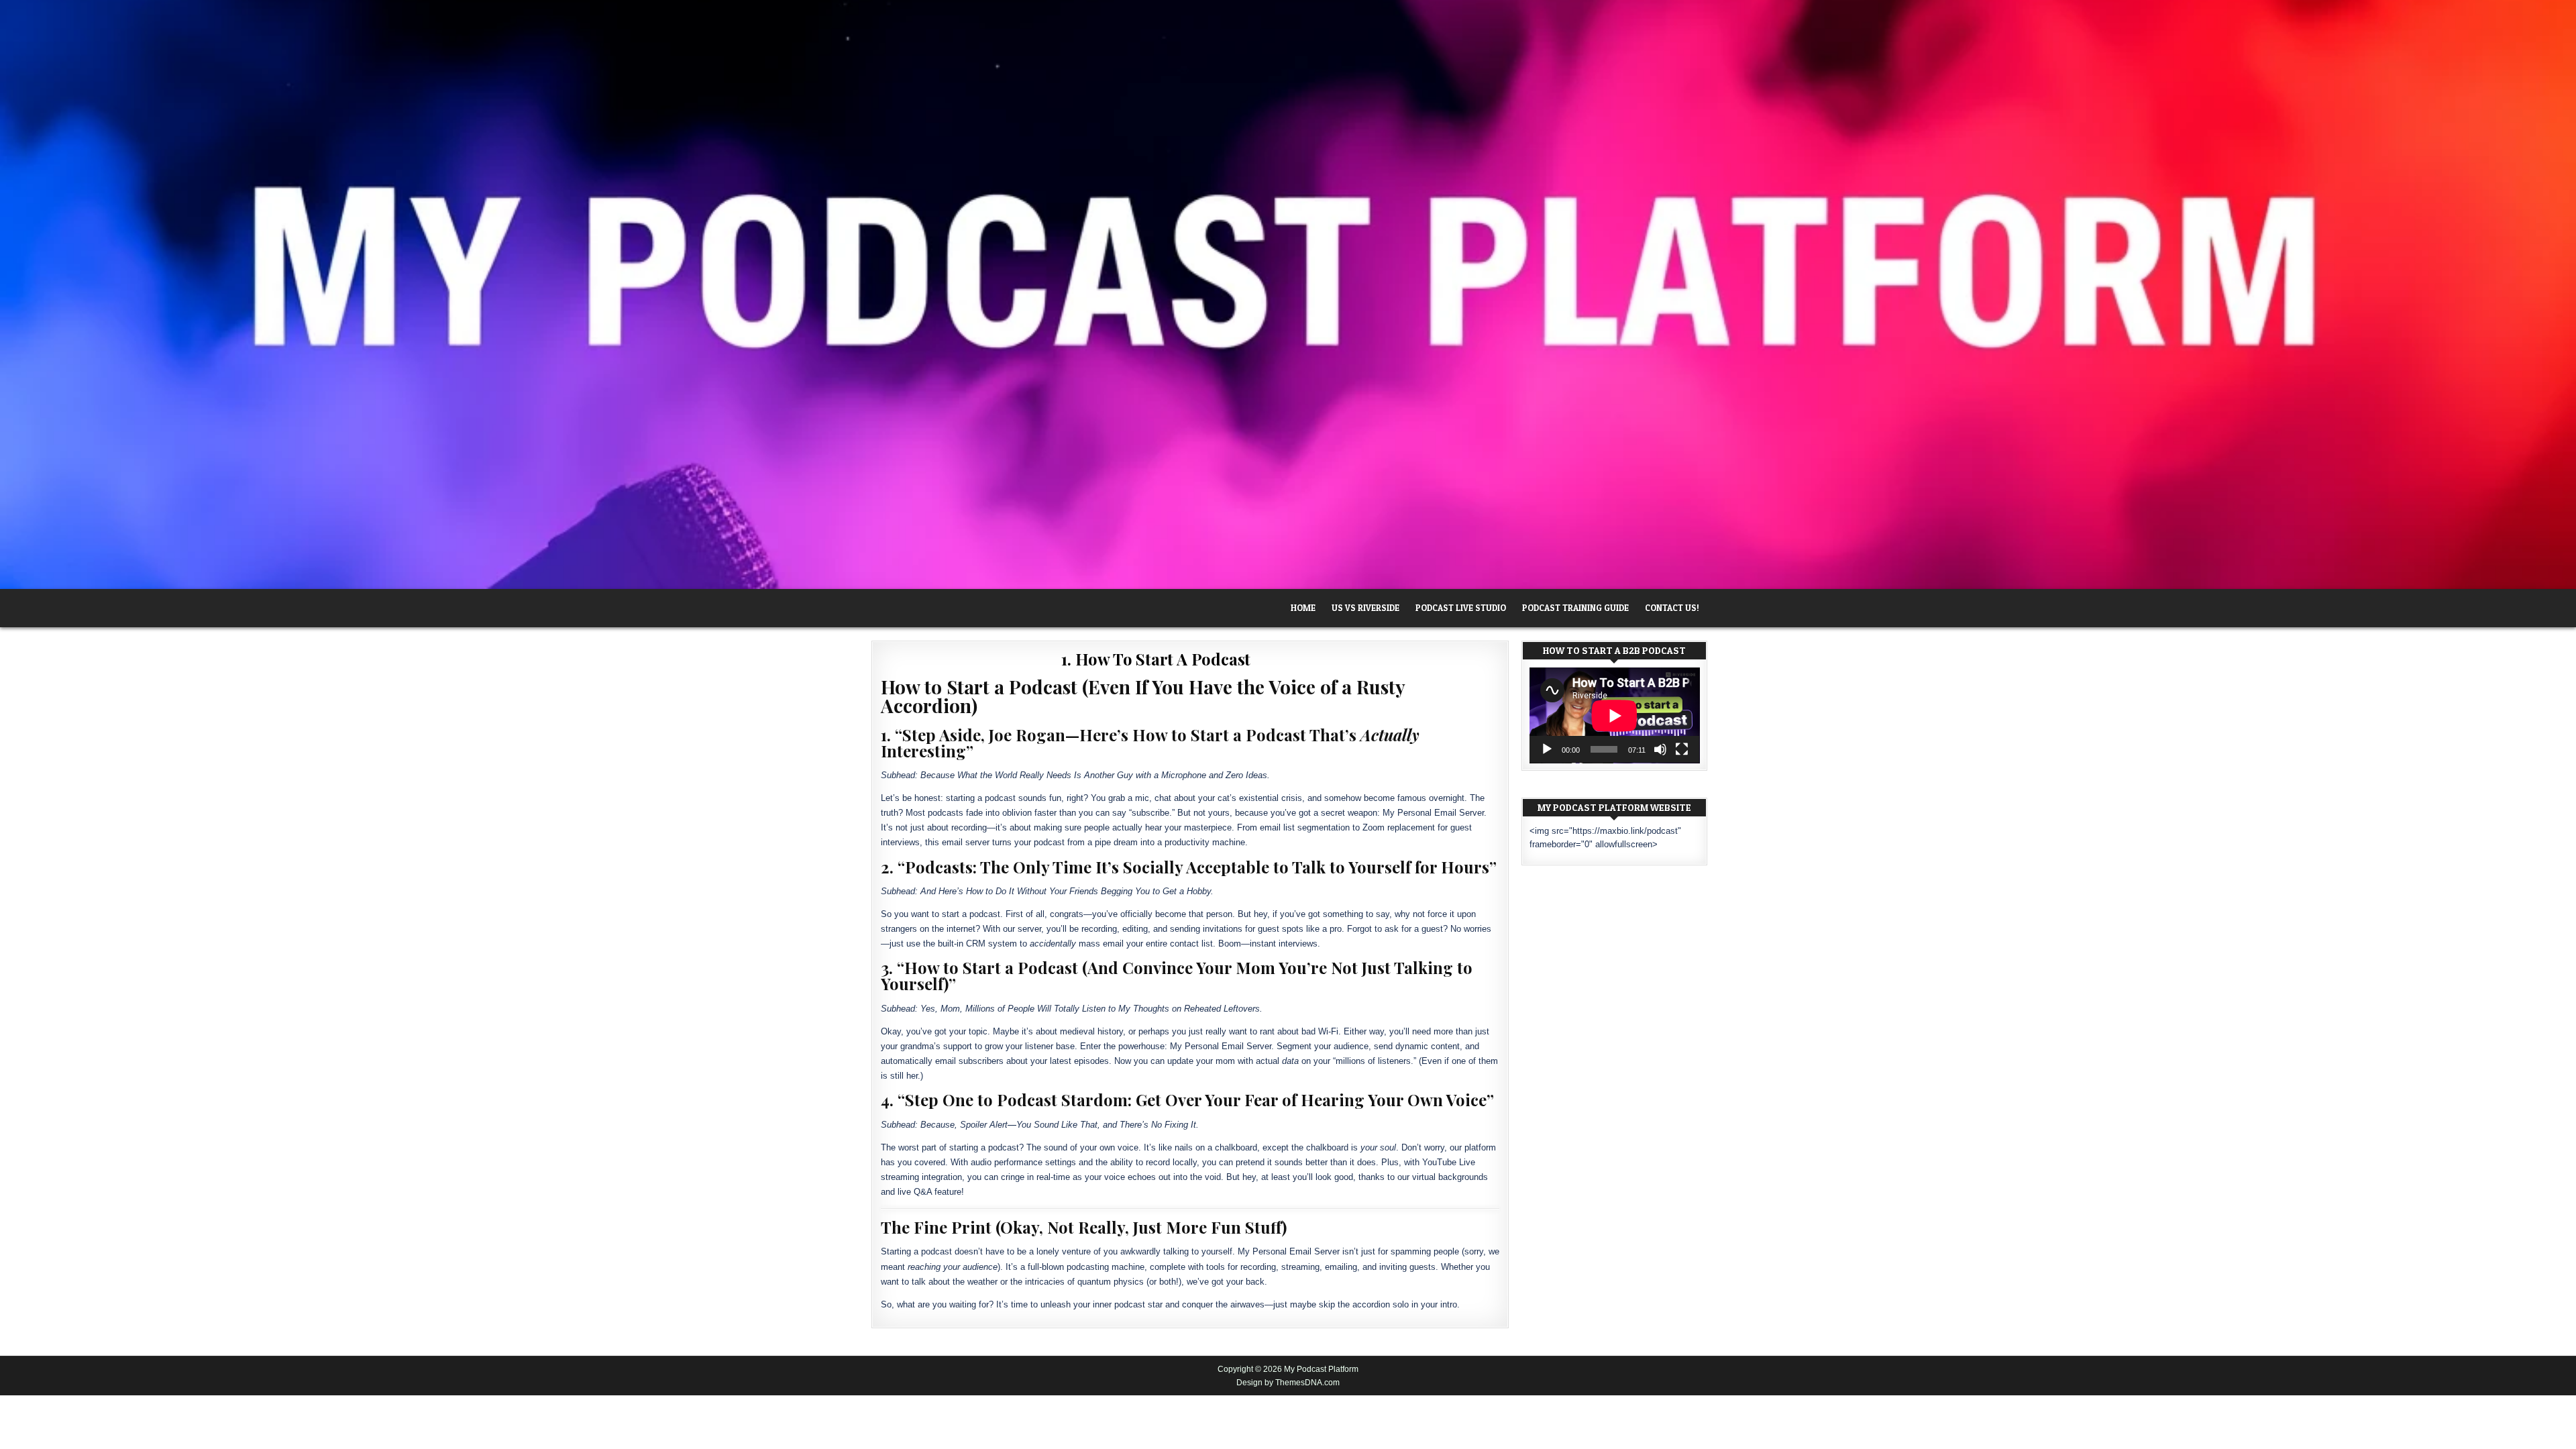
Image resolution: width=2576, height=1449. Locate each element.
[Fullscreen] (1682, 749)
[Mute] (1660, 749)
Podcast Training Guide (1575, 608)
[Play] (1547, 749)
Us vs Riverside (1365, 608)
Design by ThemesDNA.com (1288, 1383)
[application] (1615, 715)
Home (1303, 608)
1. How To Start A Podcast (1156, 659)
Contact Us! (1672, 608)
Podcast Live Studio (1461, 608)
